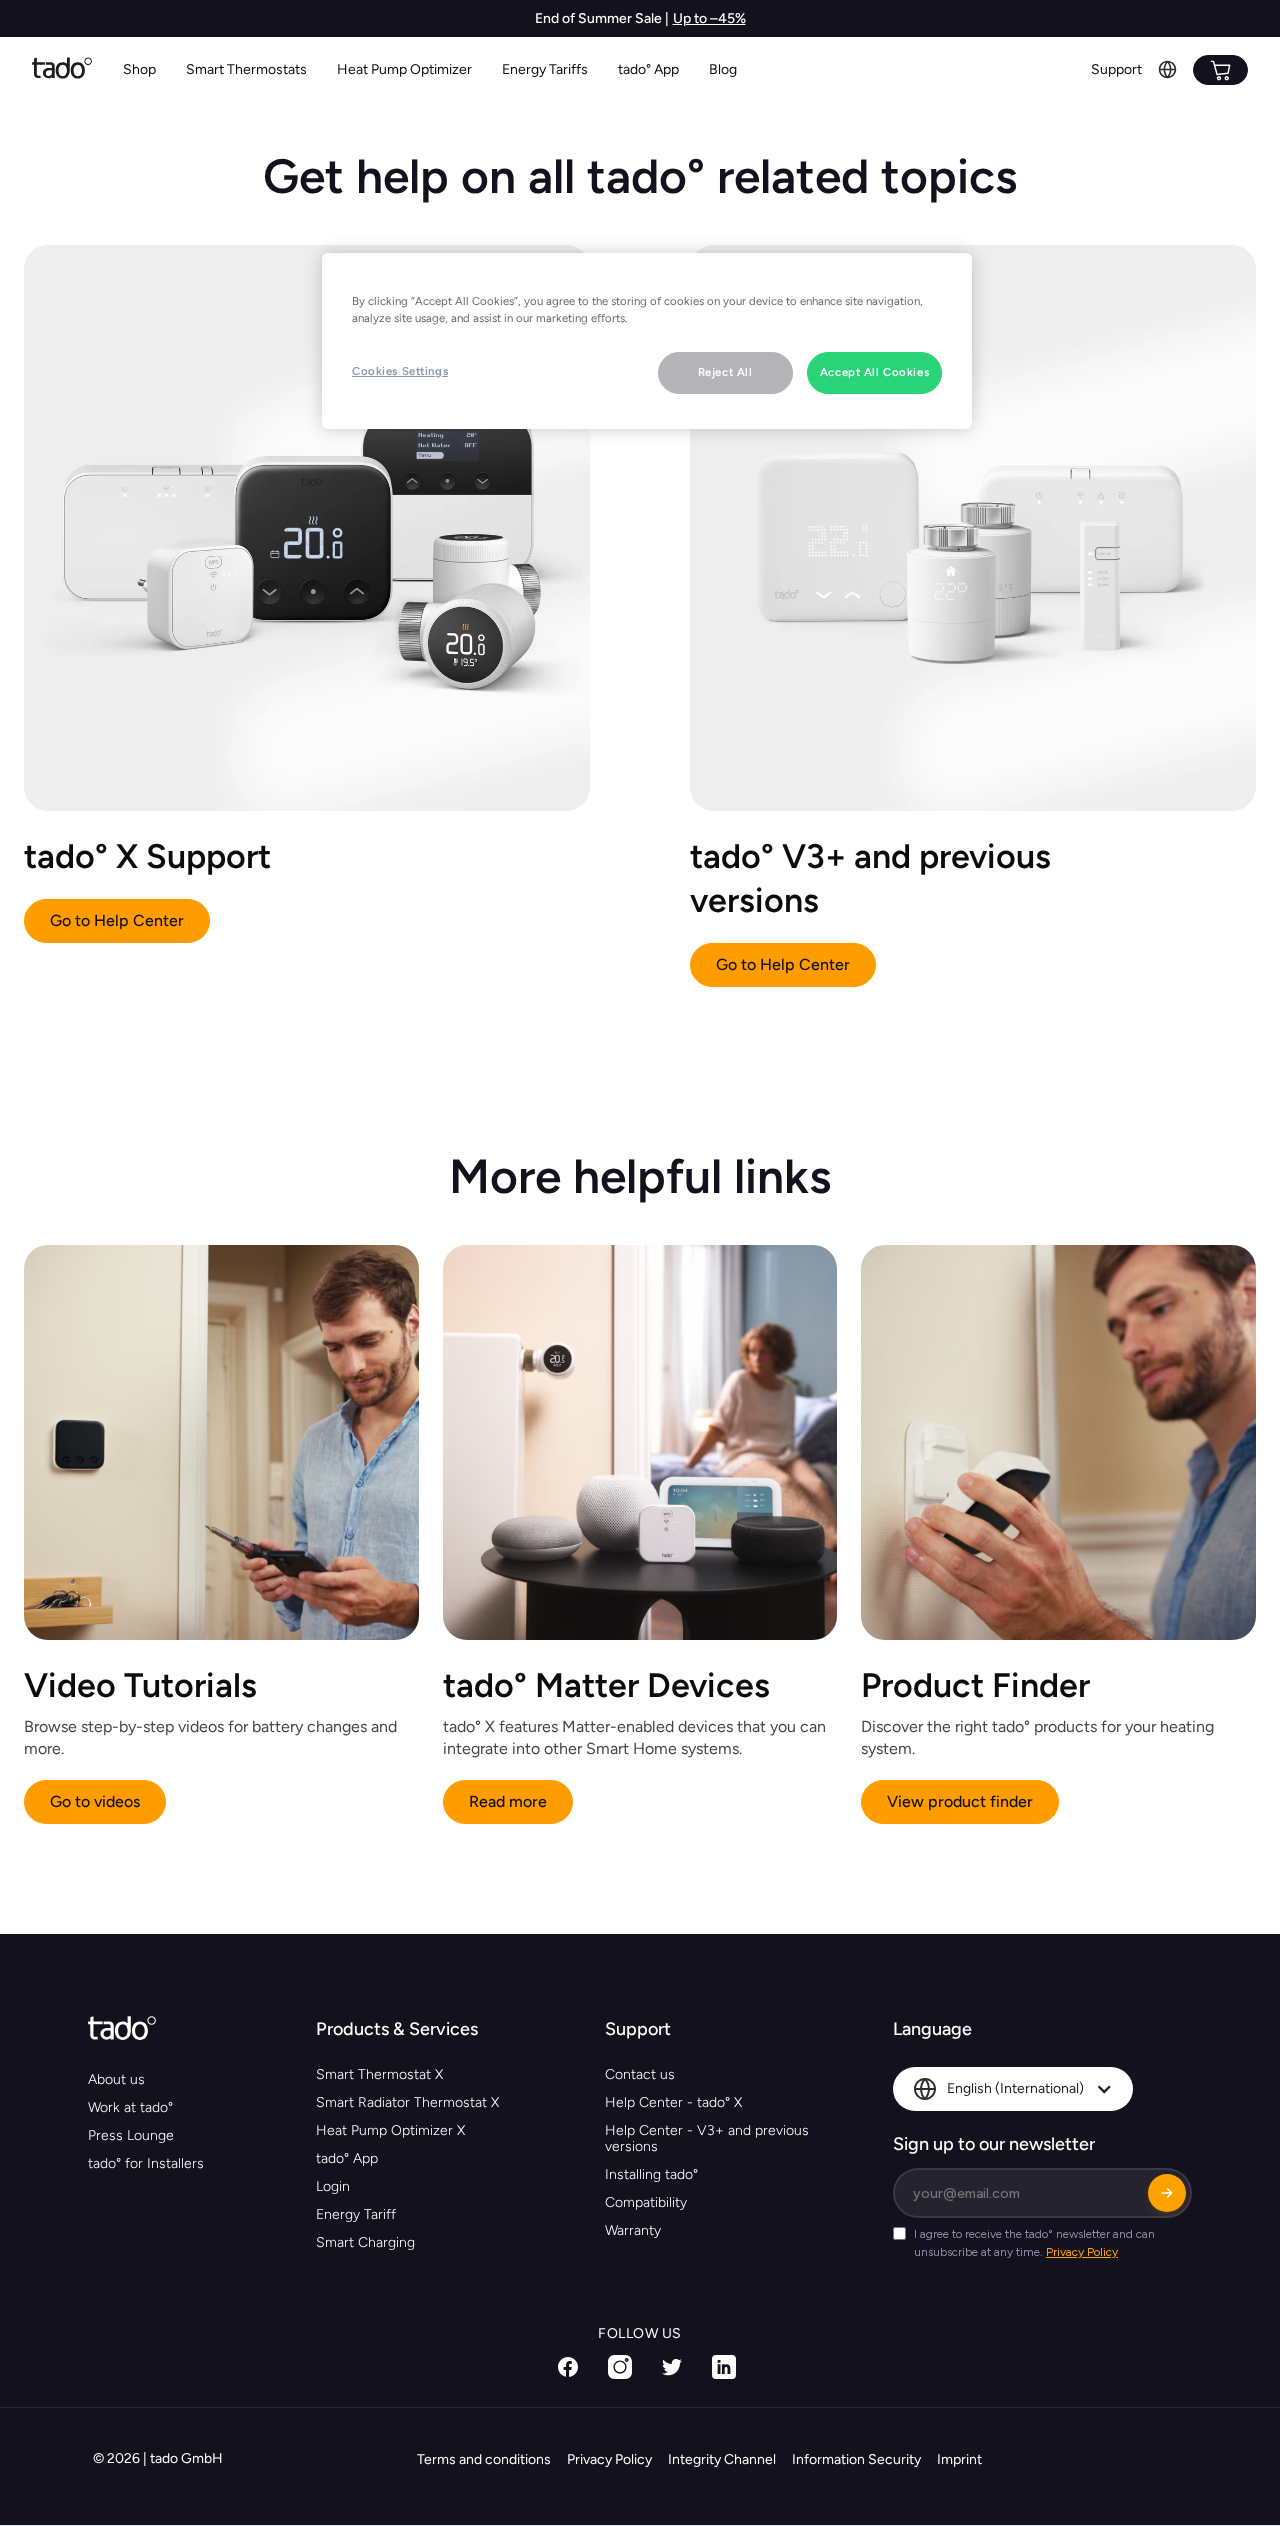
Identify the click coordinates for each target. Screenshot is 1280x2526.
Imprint (959, 2459)
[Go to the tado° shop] (1220, 70)
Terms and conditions (484, 2459)
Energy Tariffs (545, 69)
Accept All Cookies (874, 372)
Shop (139, 69)
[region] (647, 341)
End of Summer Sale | (602, 18)
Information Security (856, 2459)
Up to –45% (709, 18)
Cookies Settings (400, 371)
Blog (723, 69)
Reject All (725, 372)
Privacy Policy (609, 2459)
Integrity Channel (722, 2459)
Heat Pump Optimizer (404, 69)
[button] (246, 70)
